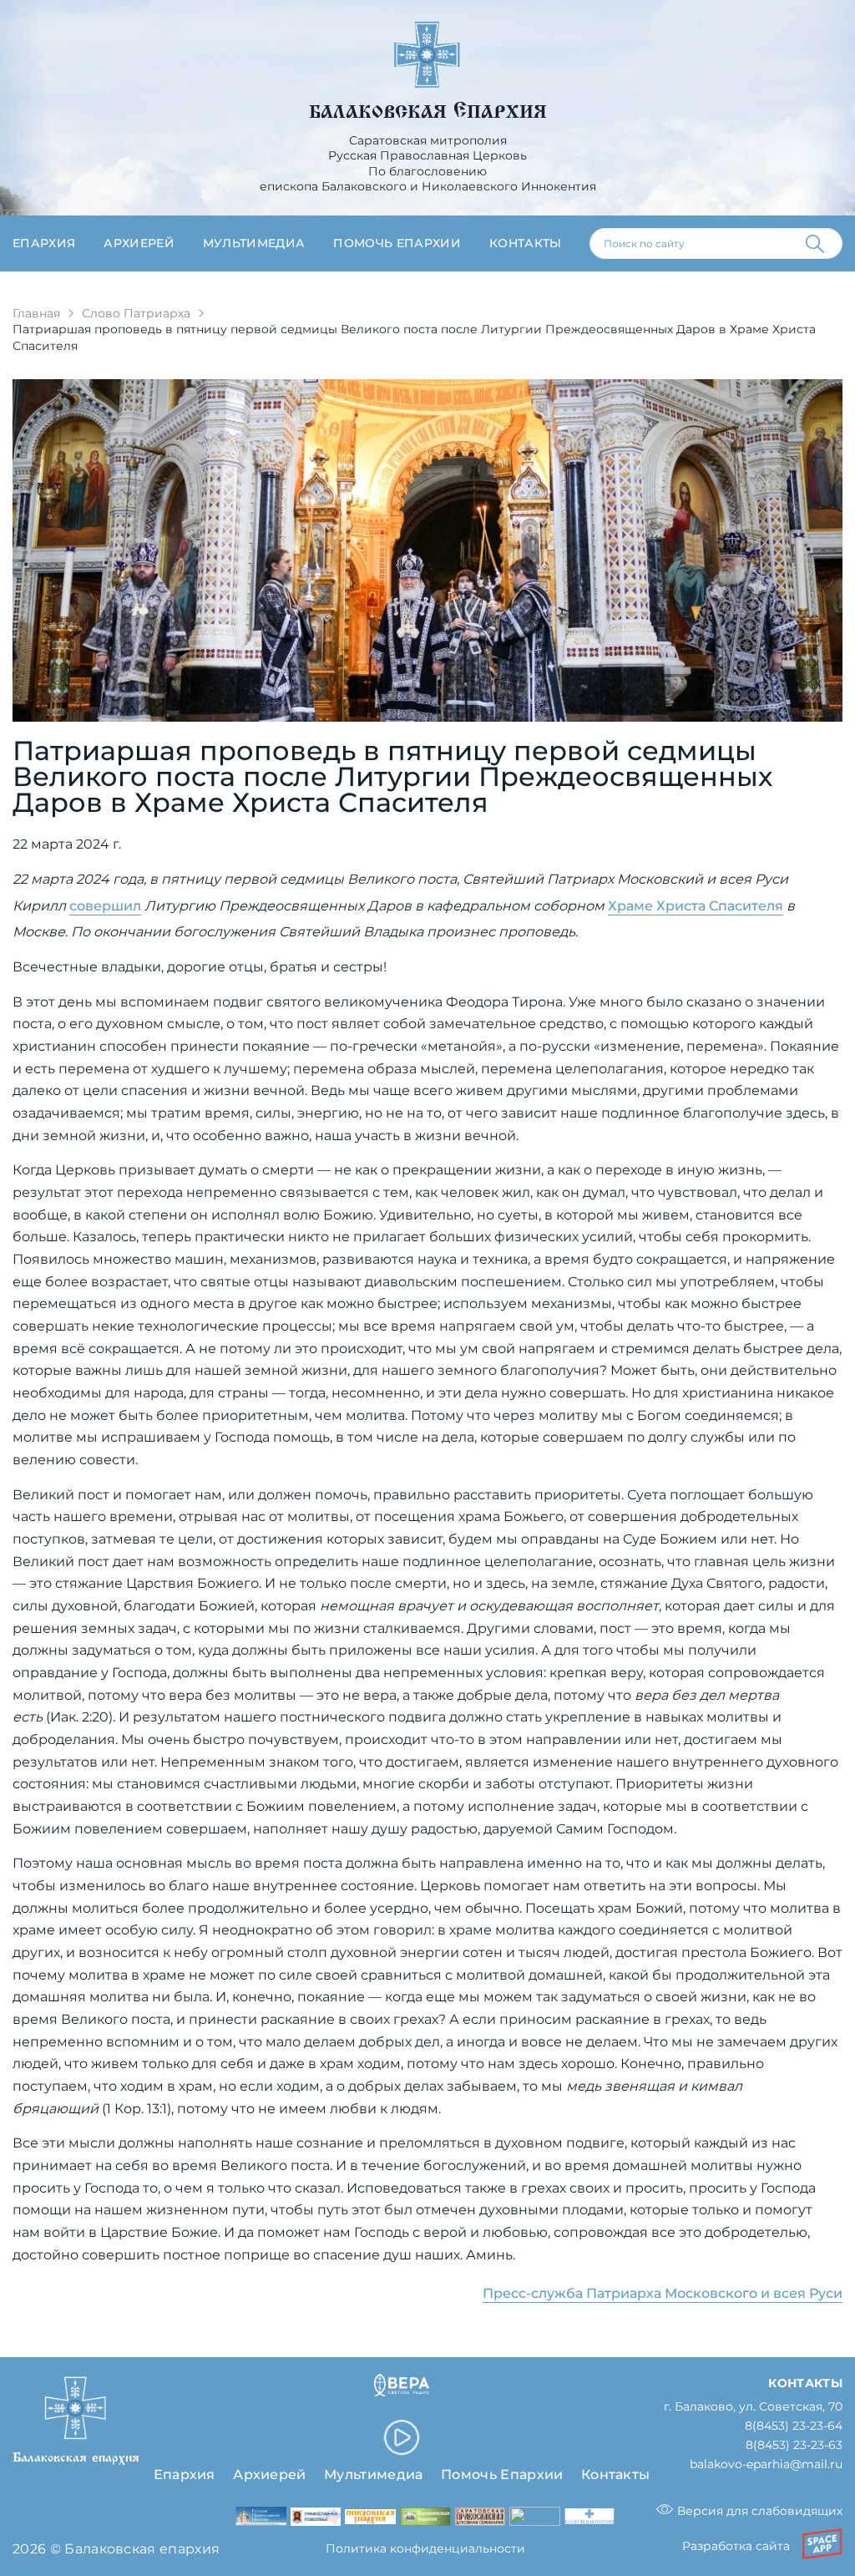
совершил (105, 905)
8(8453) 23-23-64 (794, 2426)
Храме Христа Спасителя (696, 905)
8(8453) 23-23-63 (794, 2445)
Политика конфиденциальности (425, 2548)
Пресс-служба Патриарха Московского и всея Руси (663, 2293)
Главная (36, 313)
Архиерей (139, 243)
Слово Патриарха (136, 313)
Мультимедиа (254, 243)
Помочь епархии (397, 243)
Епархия (44, 243)
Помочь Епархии (502, 2474)
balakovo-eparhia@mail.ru (766, 2464)
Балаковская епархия (428, 112)
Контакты (526, 243)
